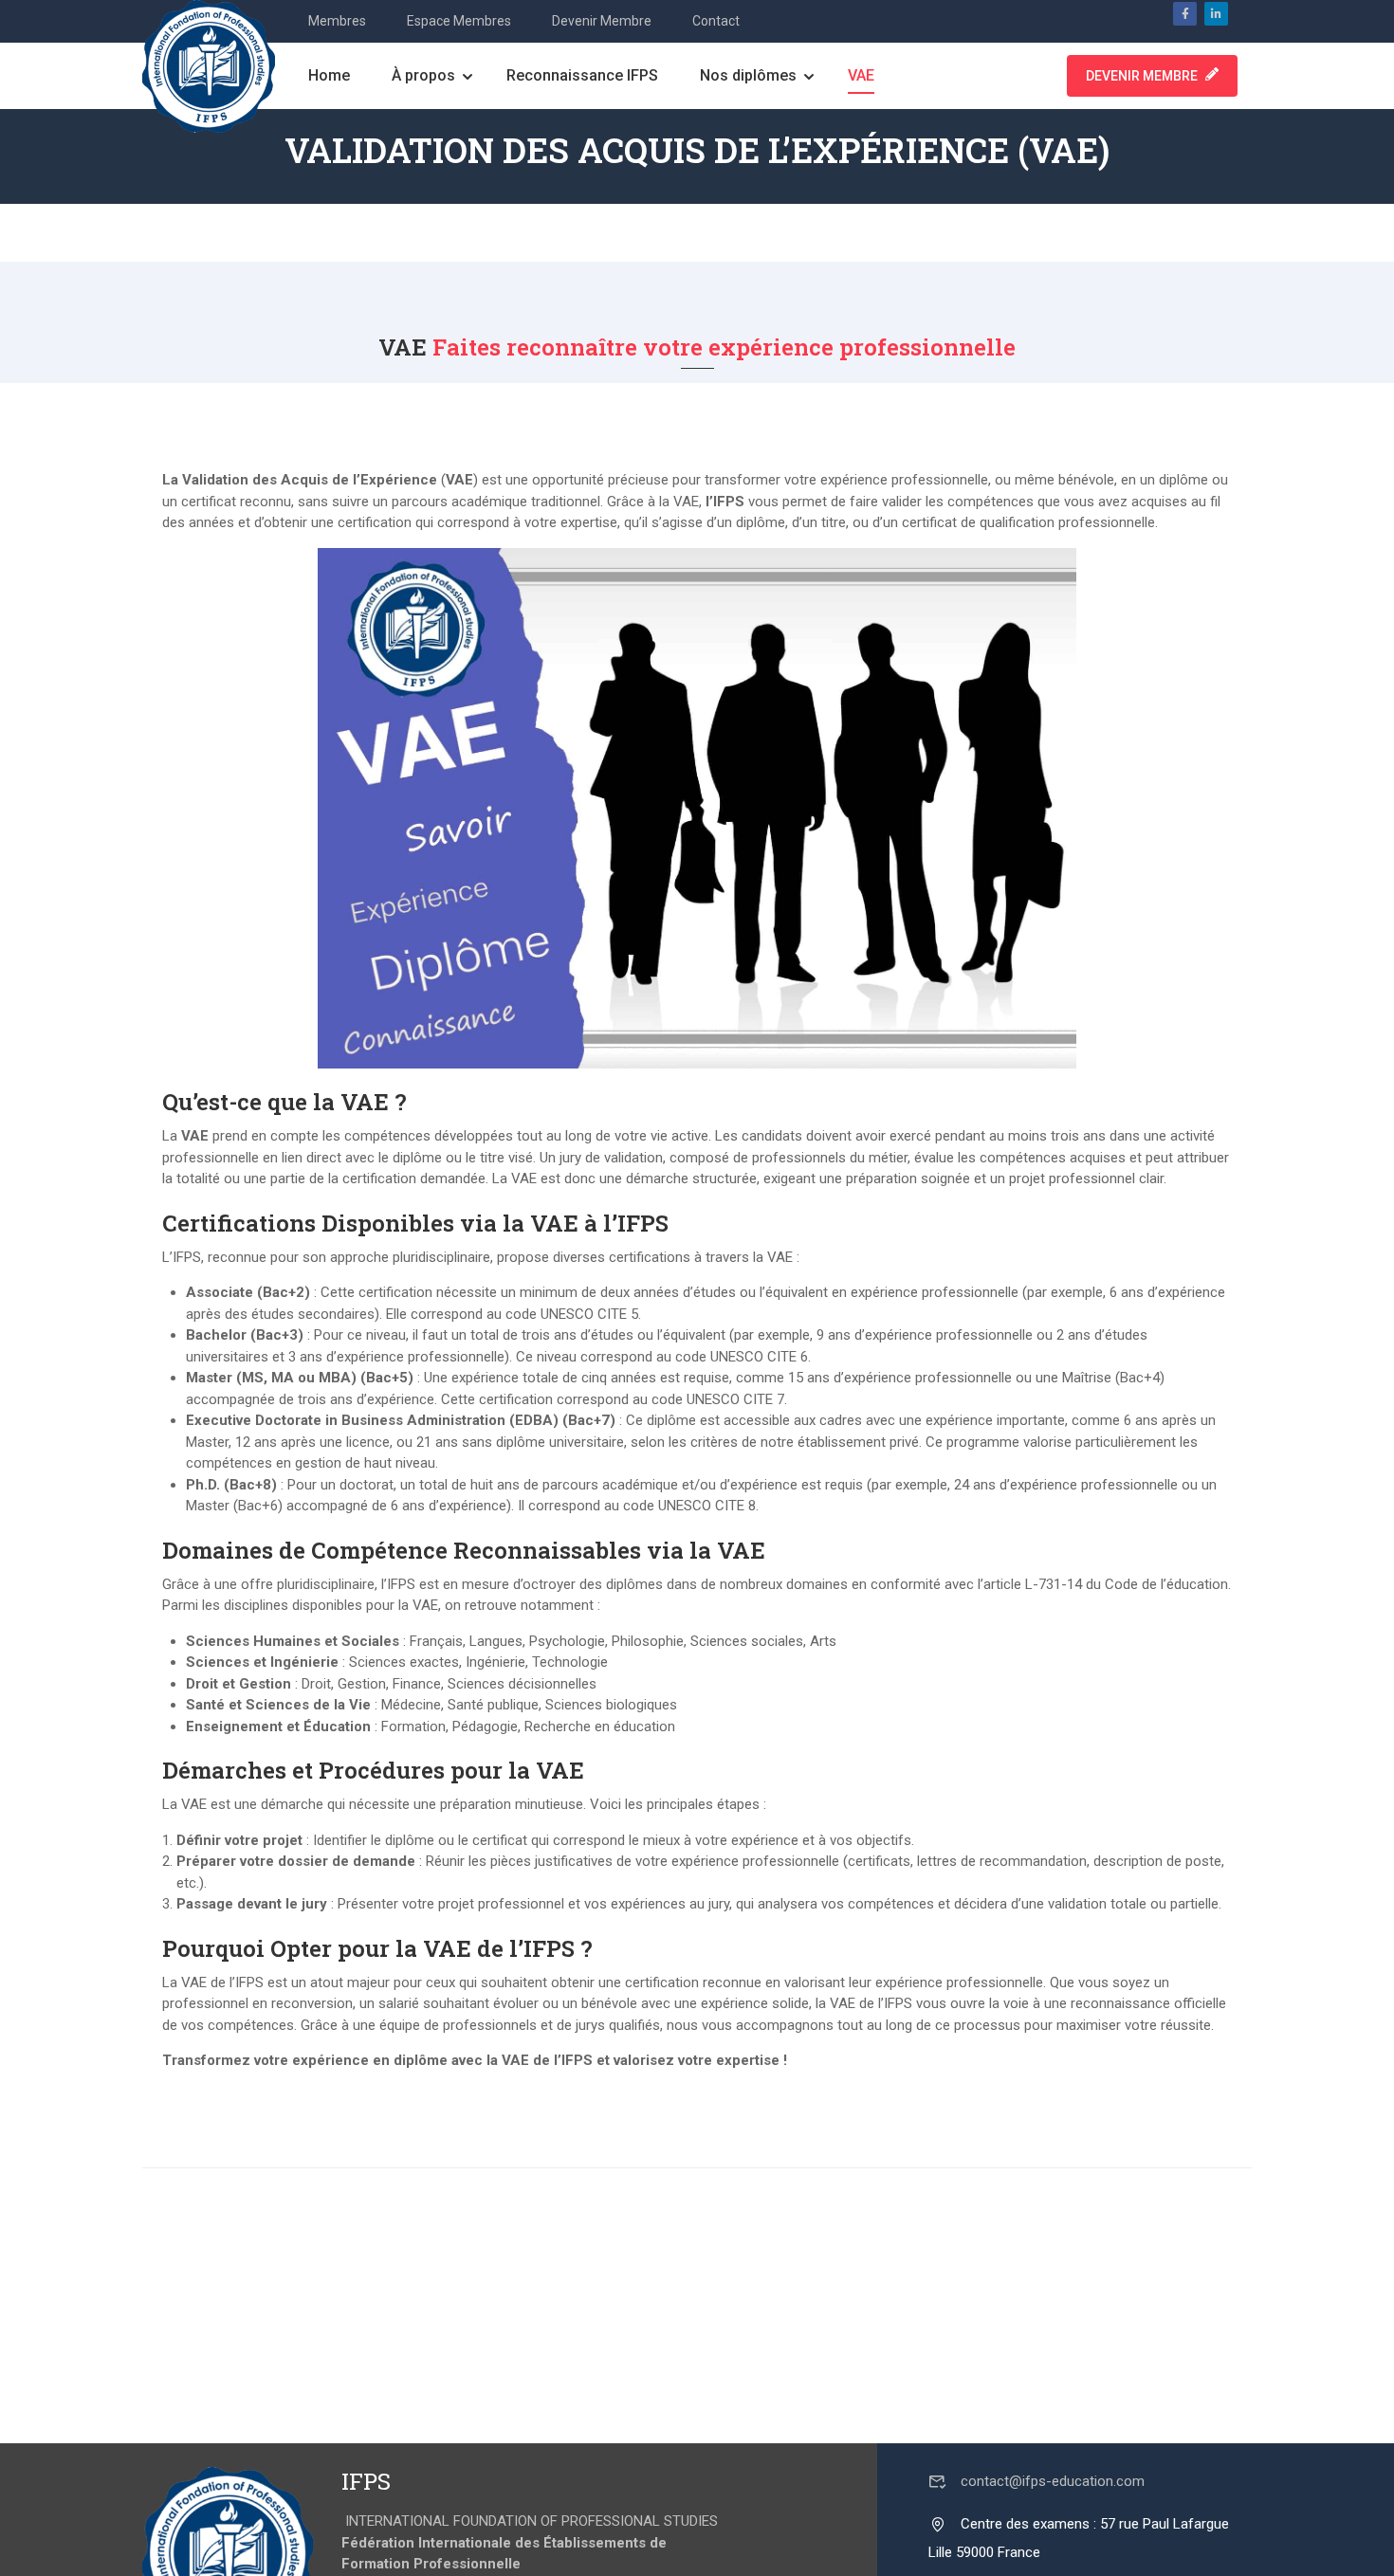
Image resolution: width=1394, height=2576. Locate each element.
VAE (861, 75)
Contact (716, 21)
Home (329, 75)
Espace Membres (459, 21)
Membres (337, 21)
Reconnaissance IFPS (582, 75)
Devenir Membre (602, 21)
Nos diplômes (748, 75)
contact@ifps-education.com (1053, 2481)
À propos (423, 75)
